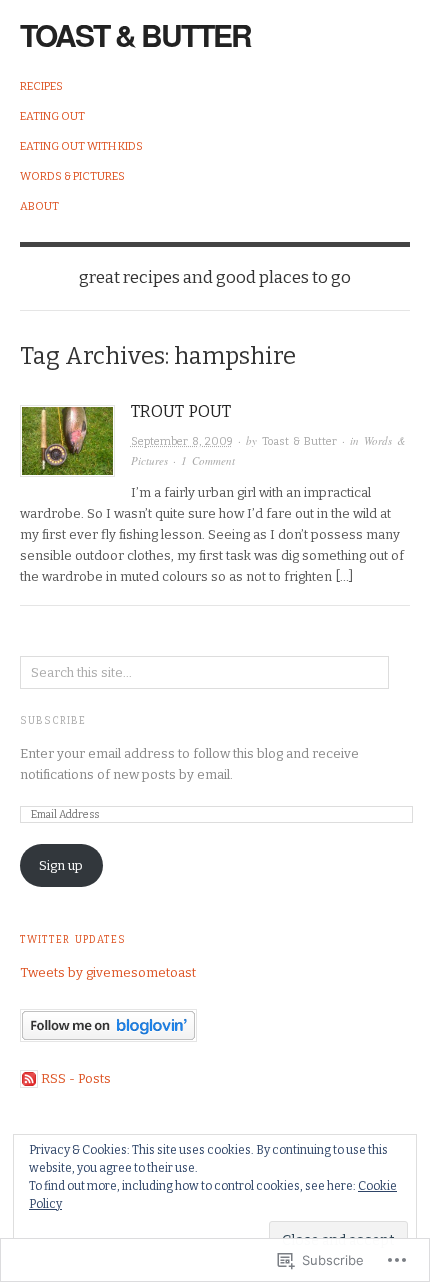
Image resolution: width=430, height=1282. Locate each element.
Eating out (52, 116)
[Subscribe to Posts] (29, 1078)
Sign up (61, 865)
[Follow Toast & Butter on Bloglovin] (108, 1024)
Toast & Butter (135, 34)
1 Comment (208, 460)
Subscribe (53, 721)
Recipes (41, 86)
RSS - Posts (76, 1078)
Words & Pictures (72, 176)
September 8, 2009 (182, 441)
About (39, 206)
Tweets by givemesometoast (108, 972)
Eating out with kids (81, 146)
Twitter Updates (73, 940)
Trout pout (181, 411)
